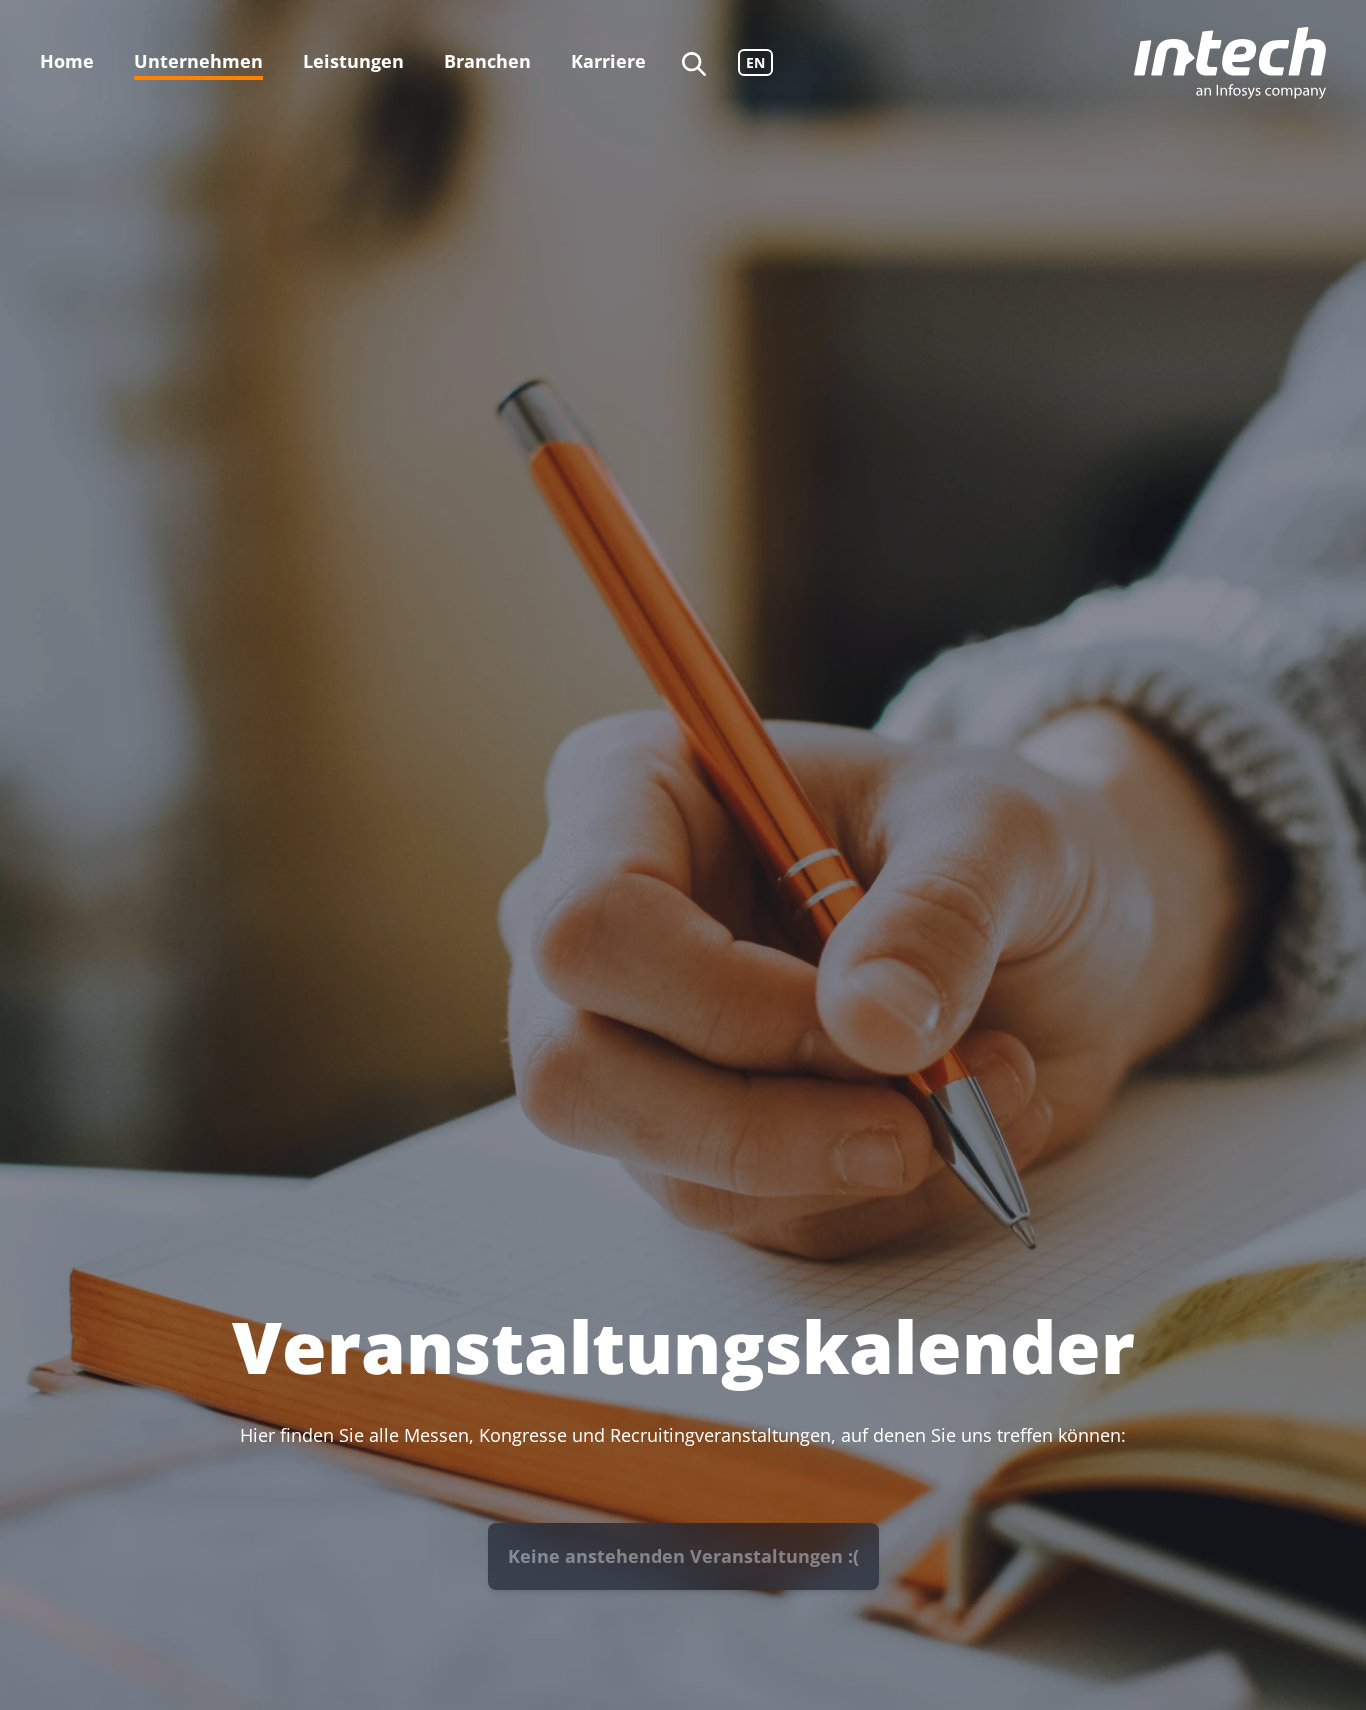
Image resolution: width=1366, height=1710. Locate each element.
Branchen (487, 61)
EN (755, 62)
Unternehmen (198, 61)
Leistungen (353, 61)
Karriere (608, 61)
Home (67, 61)
